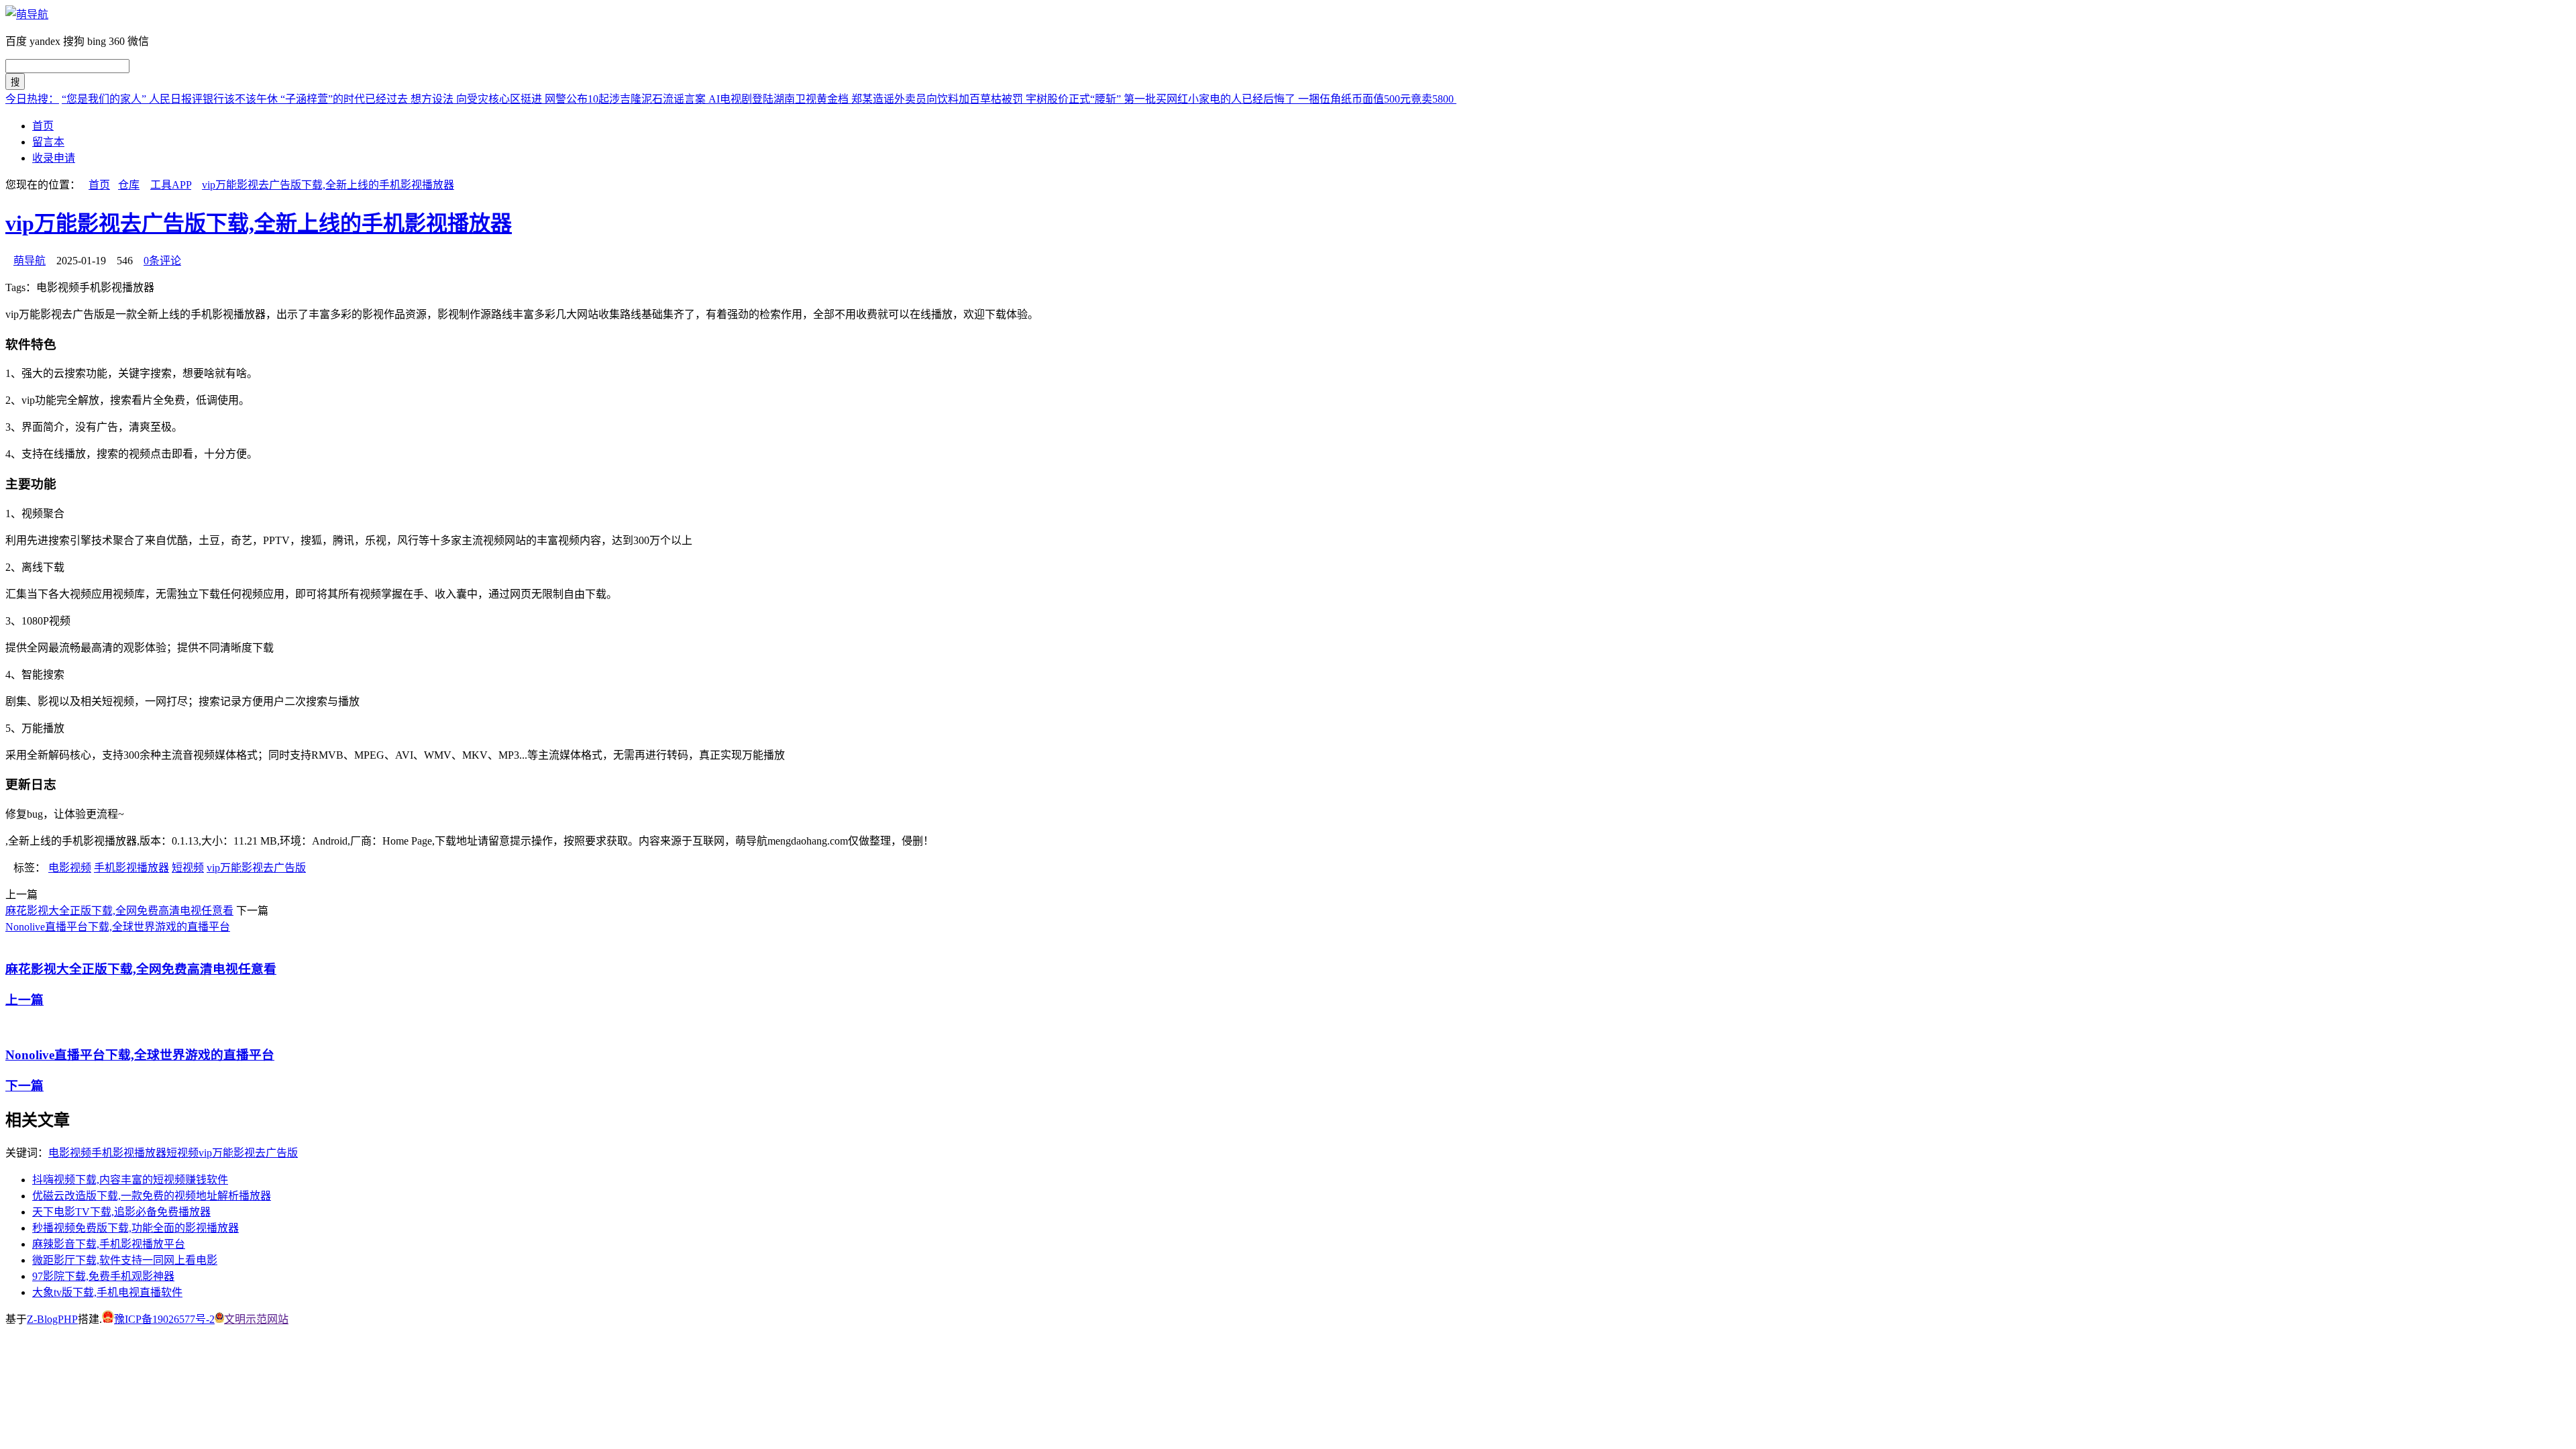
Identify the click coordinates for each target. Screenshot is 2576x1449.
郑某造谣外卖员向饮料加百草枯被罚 (938, 99)
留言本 (48, 142)
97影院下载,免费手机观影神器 (103, 1276)
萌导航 (30, 261)
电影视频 (70, 868)
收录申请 (54, 158)
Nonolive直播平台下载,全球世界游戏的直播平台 (118, 927)
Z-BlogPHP (52, 1319)
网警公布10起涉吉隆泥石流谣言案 (627, 99)
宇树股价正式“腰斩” (1075, 99)
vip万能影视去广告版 (256, 868)
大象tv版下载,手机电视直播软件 (107, 1292)
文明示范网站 (256, 1319)
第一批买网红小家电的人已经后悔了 (1211, 99)
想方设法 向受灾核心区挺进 (478, 99)
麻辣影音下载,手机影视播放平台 (109, 1244)
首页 (43, 126)
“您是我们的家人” (105, 99)
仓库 (129, 185)
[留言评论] (14, 1373)
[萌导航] (27, 14)
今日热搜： (32, 99)
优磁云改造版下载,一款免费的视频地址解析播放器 (152, 1196)
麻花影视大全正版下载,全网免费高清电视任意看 (119, 911)
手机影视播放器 (131, 868)
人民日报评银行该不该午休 (215, 99)
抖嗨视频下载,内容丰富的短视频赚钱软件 (130, 1180)
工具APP (171, 185)
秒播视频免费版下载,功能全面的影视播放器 (136, 1228)
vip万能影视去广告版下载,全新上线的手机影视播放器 (328, 185)
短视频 (188, 868)
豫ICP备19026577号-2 (164, 1319)
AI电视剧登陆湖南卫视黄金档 (780, 99)
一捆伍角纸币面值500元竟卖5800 (1377, 99)
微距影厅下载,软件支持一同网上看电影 (125, 1260)
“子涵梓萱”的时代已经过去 (345, 99)
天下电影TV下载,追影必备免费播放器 (121, 1212)
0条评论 (162, 261)
